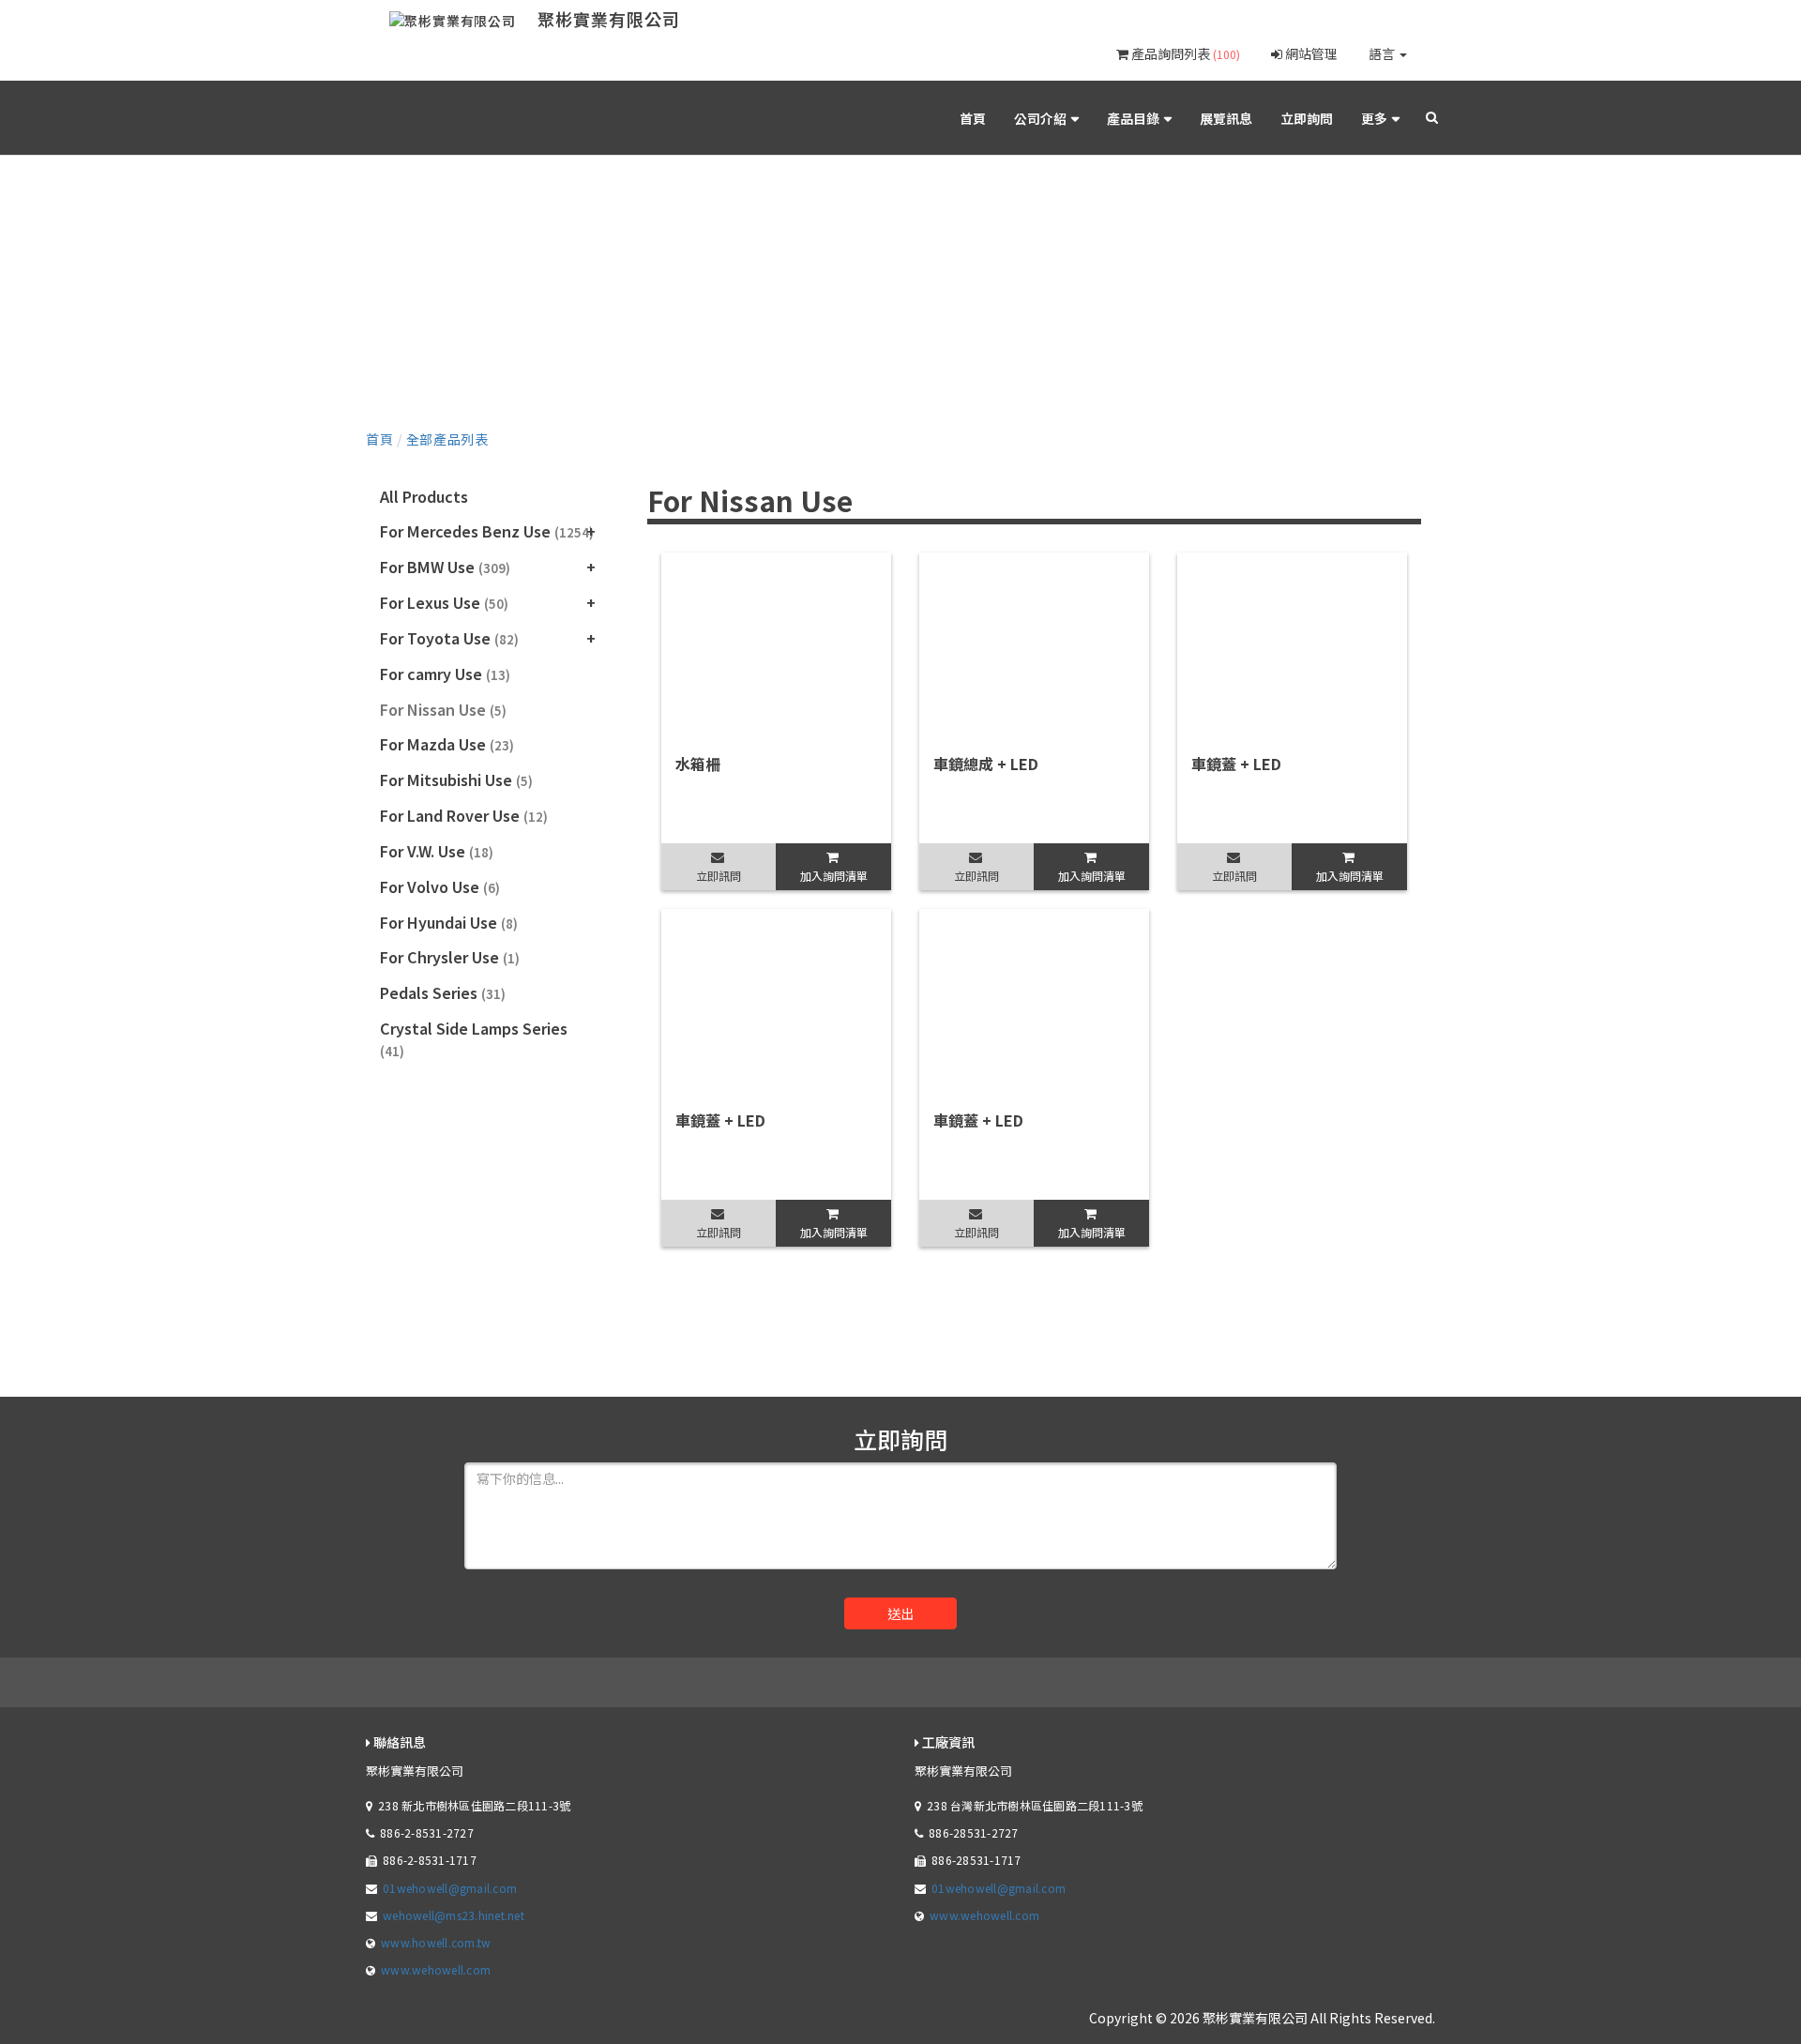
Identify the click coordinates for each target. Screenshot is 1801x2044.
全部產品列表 (447, 439)
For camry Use (445, 674)
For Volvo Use (440, 886)
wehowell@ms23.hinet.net (454, 1915)
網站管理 (1310, 53)
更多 (1374, 118)
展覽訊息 (1226, 118)
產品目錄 (1133, 118)
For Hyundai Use (449, 922)
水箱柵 (698, 764)
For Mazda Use (447, 744)
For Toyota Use (449, 638)
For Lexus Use (444, 602)
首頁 (973, 118)
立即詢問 (1307, 118)
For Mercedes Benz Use (487, 531)
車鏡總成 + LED (986, 764)
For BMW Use (445, 567)
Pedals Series (443, 992)
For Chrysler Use (450, 957)
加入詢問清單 (834, 876)
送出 (900, 1613)
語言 (1383, 53)
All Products (424, 496)
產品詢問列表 (1184, 53)
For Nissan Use (443, 709)
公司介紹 (1040, 118)
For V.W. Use (437, 851)
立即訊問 (719, 876)
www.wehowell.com (436, 1969)
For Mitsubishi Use (456, 780)
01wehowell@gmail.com (450, 1888)
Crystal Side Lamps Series (474, 1038)
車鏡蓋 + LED (1236, 764)
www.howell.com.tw (436, 1942)
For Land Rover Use (464, 815)
